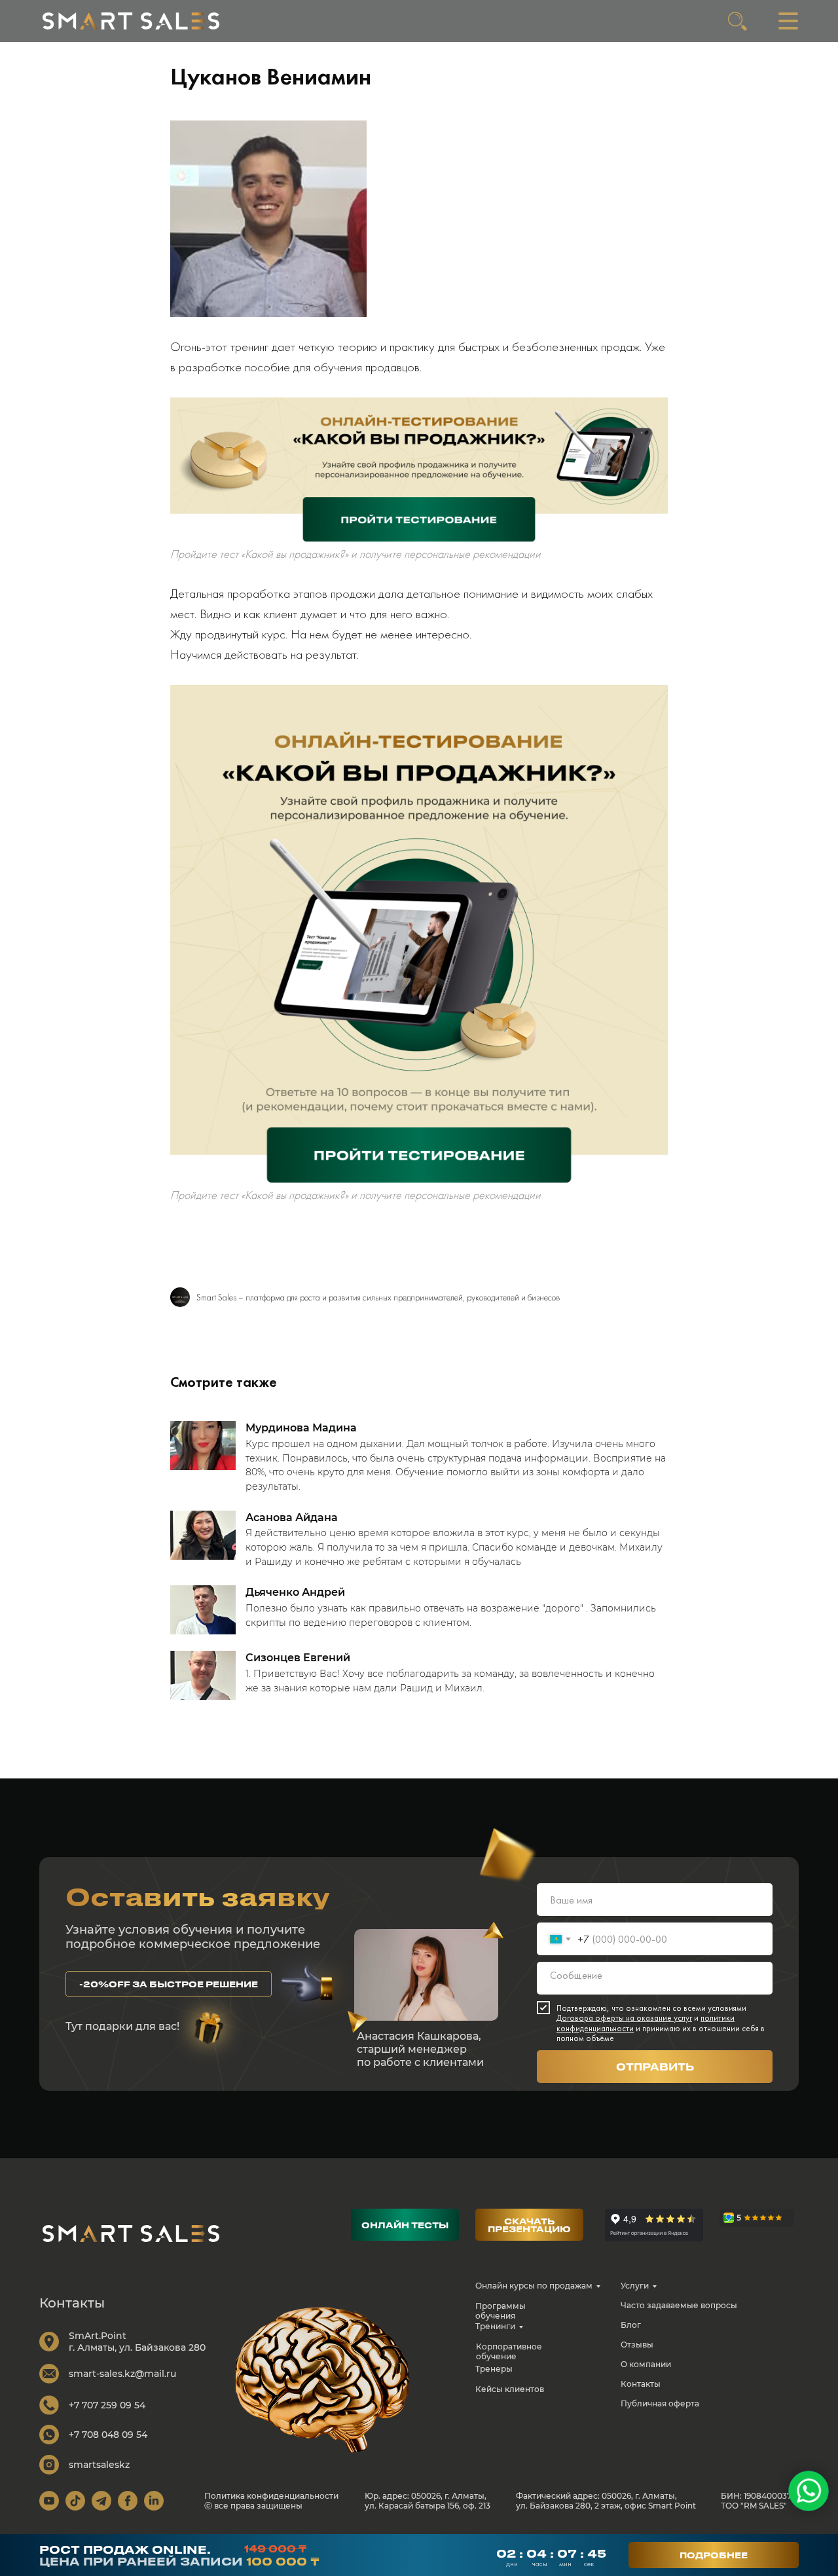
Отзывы (637, 2345)
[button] (169, 1984)
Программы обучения (501, 2311)
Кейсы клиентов (510, 2389)
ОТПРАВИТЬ (655, 2067)
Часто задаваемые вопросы (679, 2305)
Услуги (635, 2286)
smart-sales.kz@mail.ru (122, 2374)
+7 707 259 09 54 (107, 2405)
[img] (131, 21)
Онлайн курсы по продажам (534, 2286)
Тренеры (494, 2369)
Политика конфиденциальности (271, 2496)
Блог (631, 2325)
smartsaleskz (99, 2465)
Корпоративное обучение (509, 2351)
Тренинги (495, 2326)
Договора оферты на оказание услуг (624, 2018)
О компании (646, 2364)
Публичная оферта (660, 2403)
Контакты (641, 2384)
